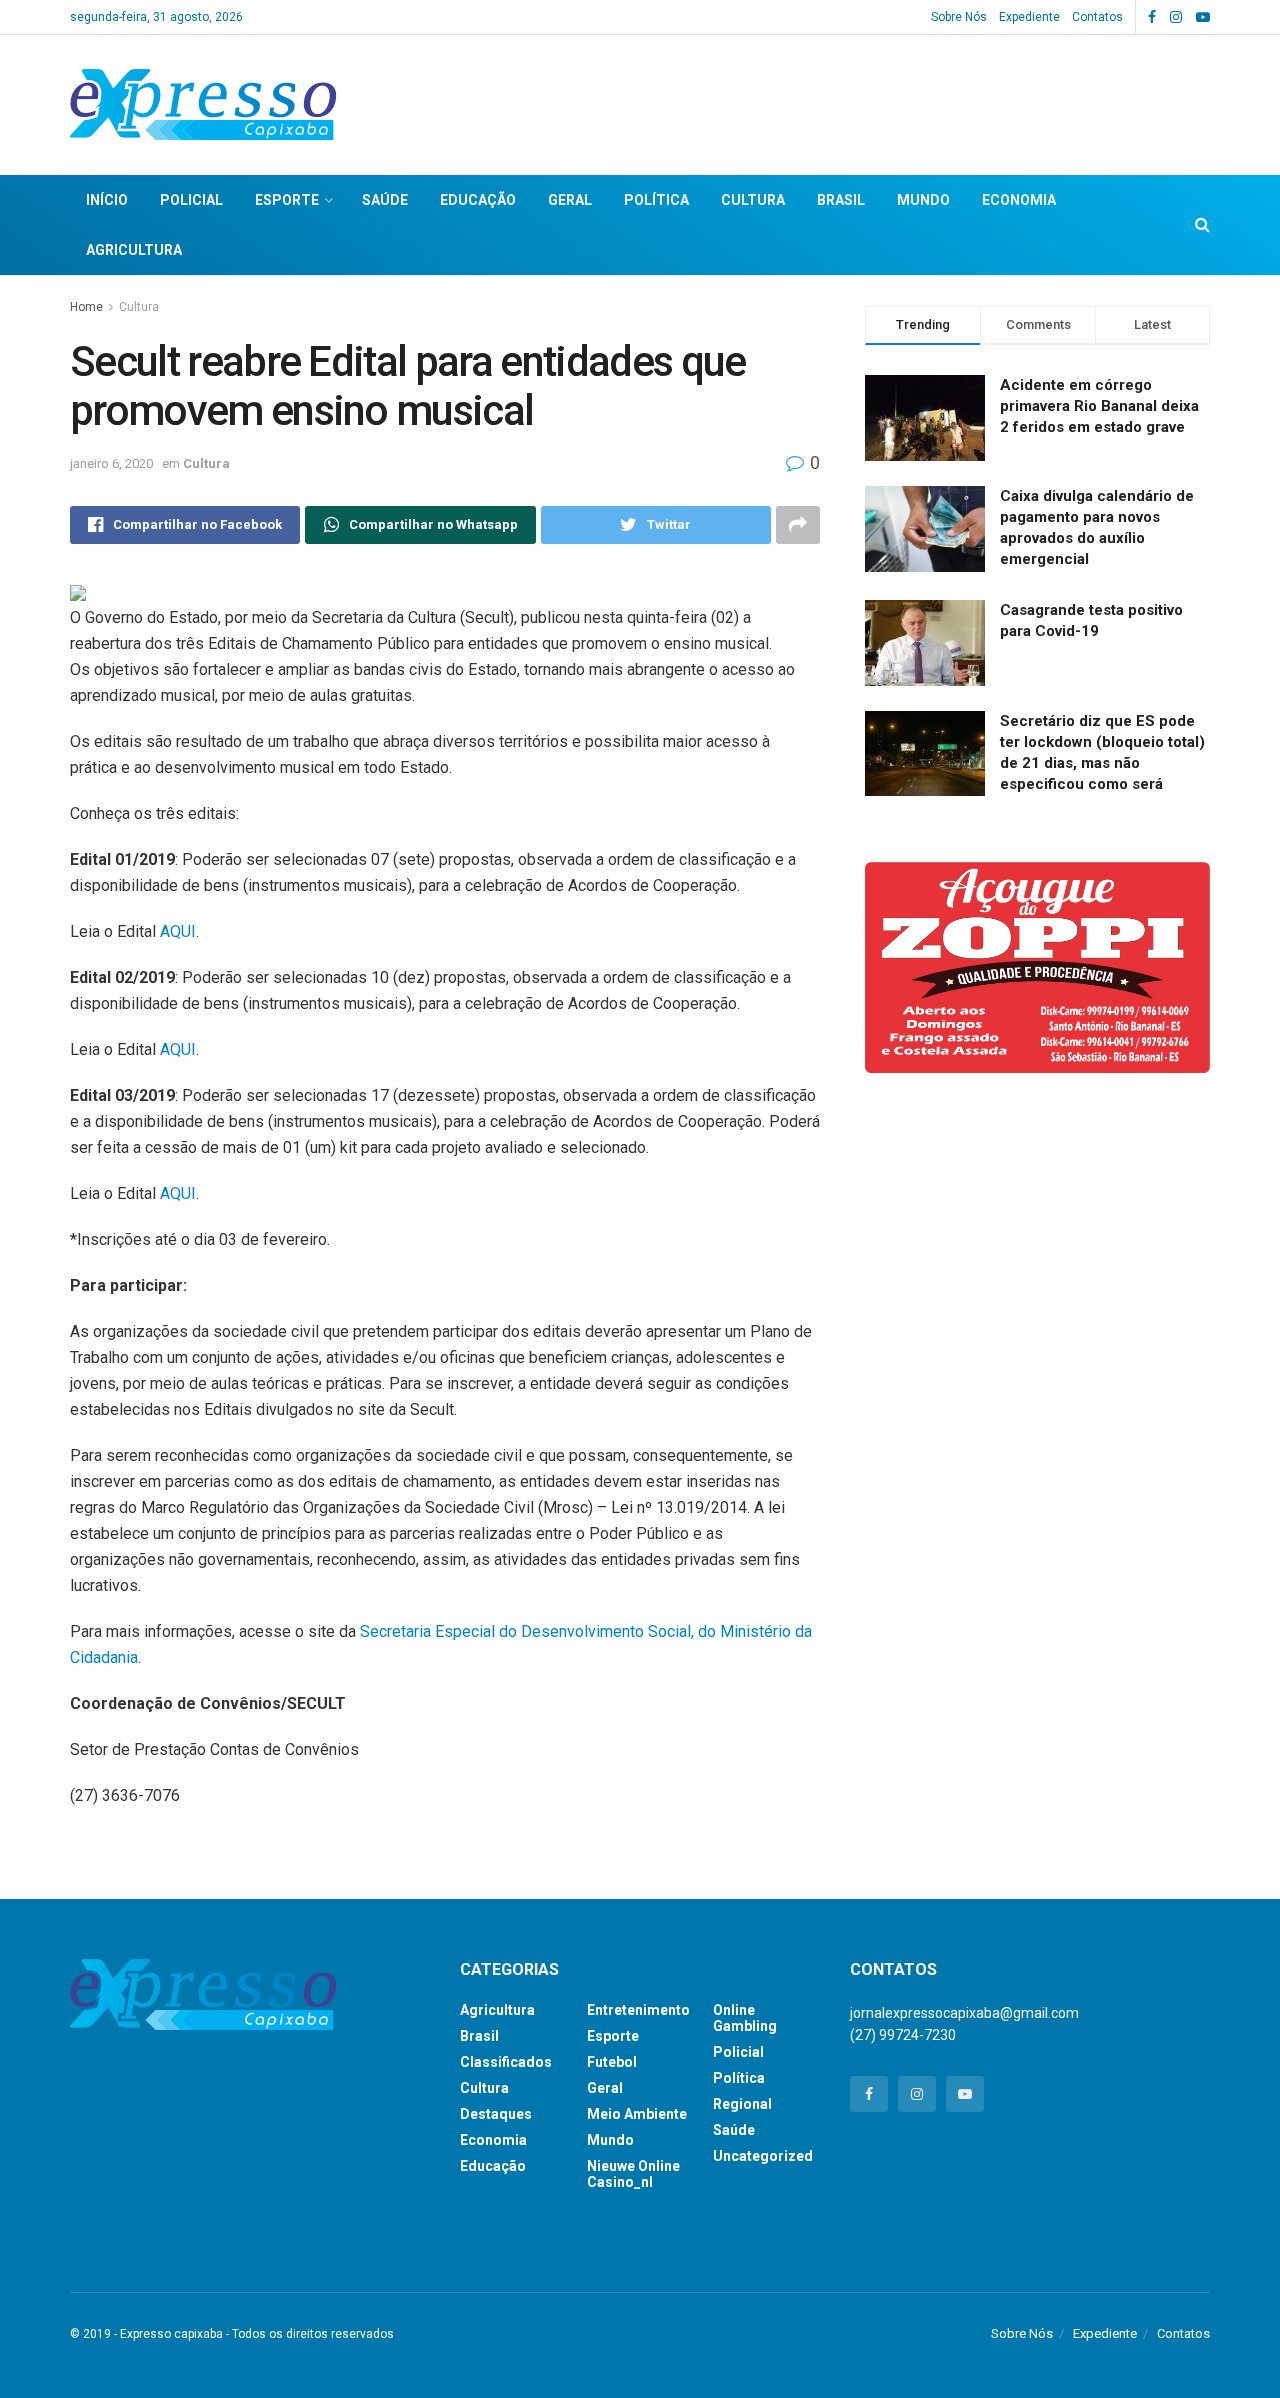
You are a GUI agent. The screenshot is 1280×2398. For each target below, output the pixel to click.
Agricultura (134, 250)
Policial (191, 200)
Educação (478, 200)
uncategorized (763, 2156)
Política (656, 200)
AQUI (178, 931)
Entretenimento (638, 2010)
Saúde (385, 200)
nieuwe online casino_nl (633, 2174)
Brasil (841, 200)
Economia (1019, 200)
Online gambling (745, 2018)
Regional (742, 2104)
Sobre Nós (959, 17)
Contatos (1097, 17)
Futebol (612, 2062)
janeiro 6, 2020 (111, 463)
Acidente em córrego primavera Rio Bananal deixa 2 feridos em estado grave (1099, 406)
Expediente (1029, 17)
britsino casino (505, 2241)
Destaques (496, 2114)
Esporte (287, 200)
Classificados (506, 2062)
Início (107, 200)
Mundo (923, 200)
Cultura (753, 200)
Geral (570, 200)
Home (86, 307)
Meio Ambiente (637, 2114)
